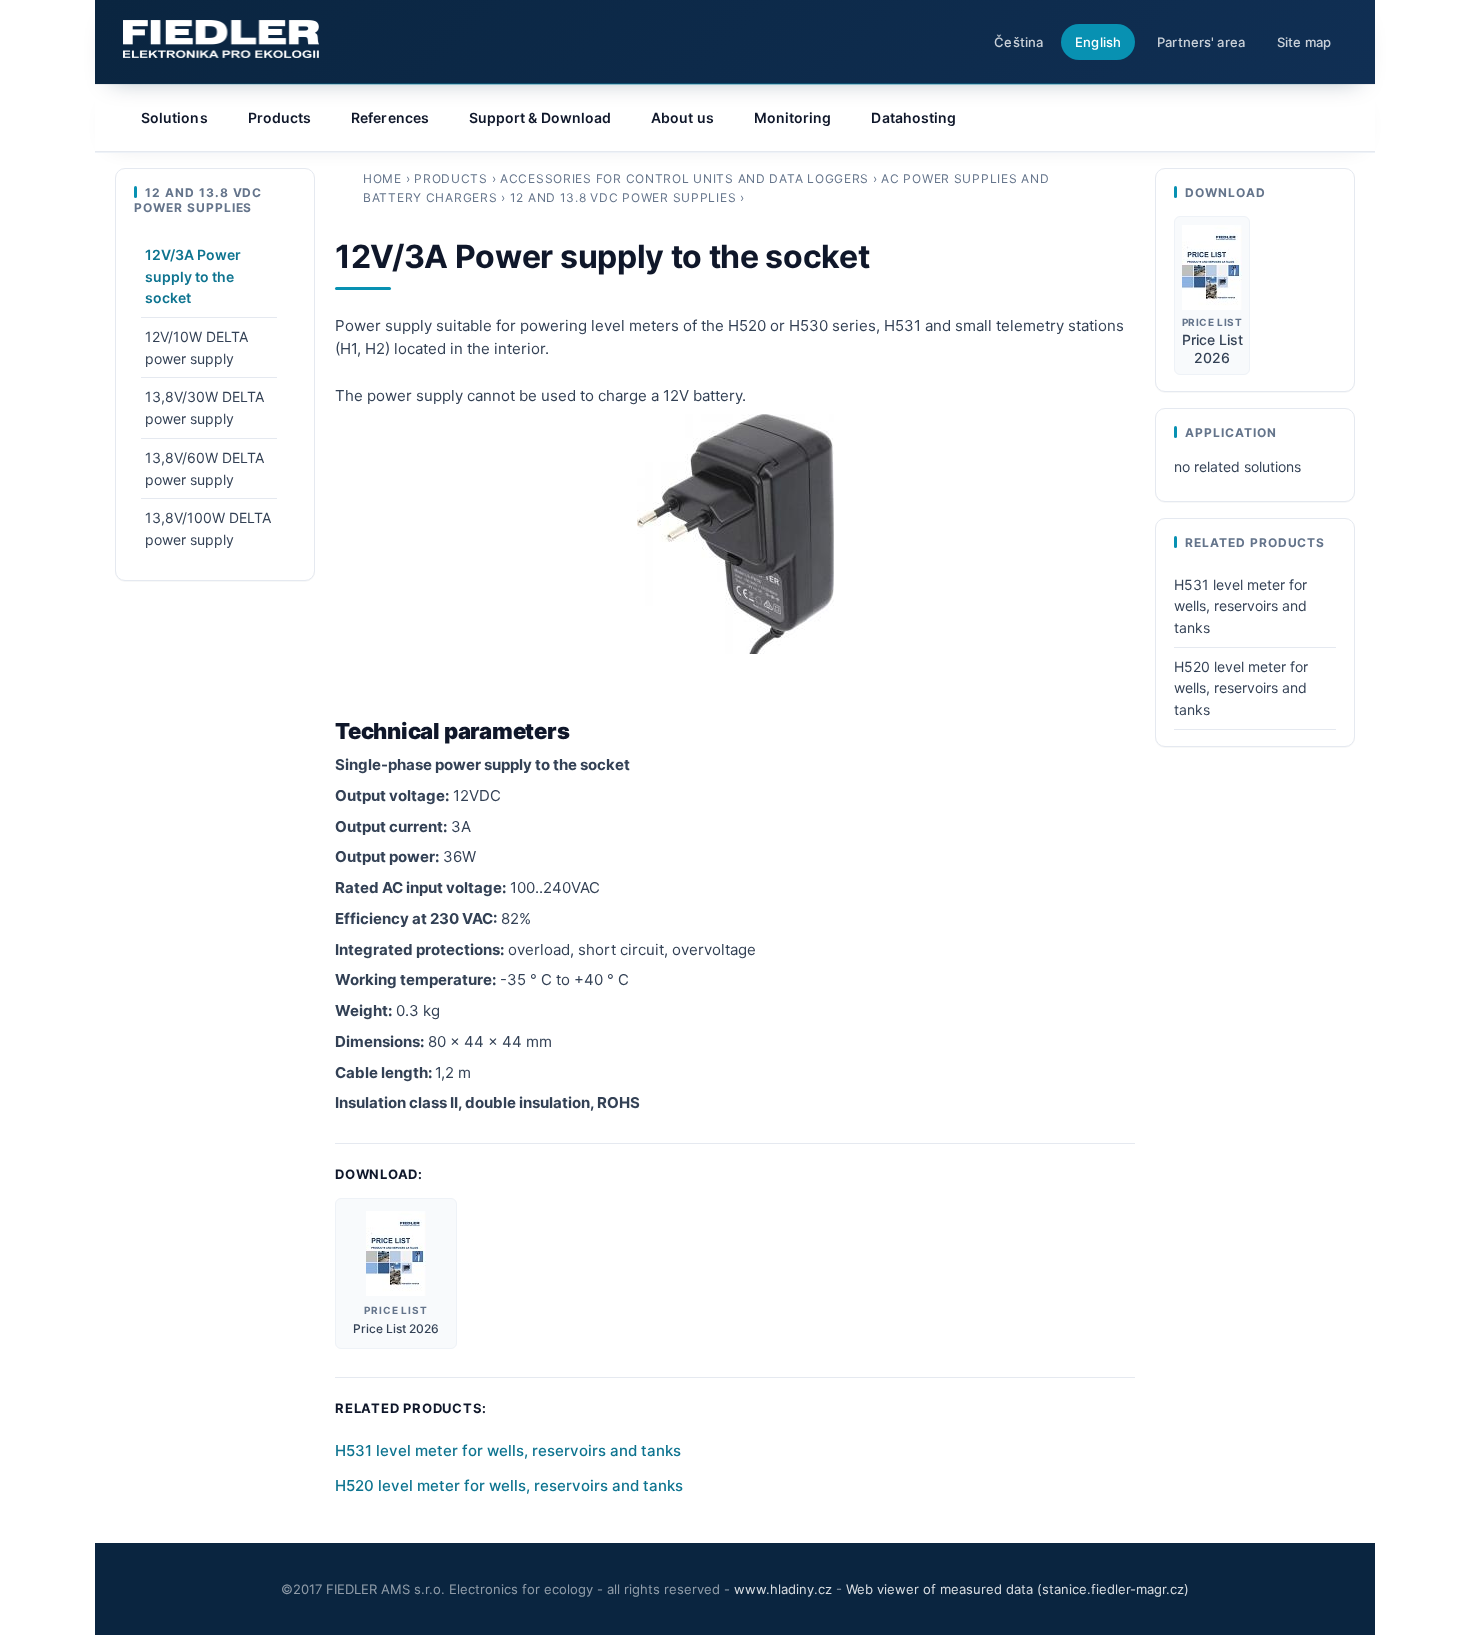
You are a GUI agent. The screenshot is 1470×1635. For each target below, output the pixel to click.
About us (682, 117)
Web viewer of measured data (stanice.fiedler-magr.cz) (1017, 1589)
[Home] (221, 39)
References (390, 117)
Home (382, 178)
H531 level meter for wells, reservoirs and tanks (508, 1450)
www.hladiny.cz (783, 1589)
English (1098, 42)
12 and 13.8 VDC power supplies (623, 197)
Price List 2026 (396, 1328)
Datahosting (913, 117)
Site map (1304, 42)
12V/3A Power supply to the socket (193, 276)
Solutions (174, 117)
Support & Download (540, 117)
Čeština (1018, 42)
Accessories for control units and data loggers (684, 178)
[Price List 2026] (396, 1253)
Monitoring (793, 117)
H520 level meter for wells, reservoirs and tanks (509, 1485)
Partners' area (1201, 42)
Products (451, 178)
